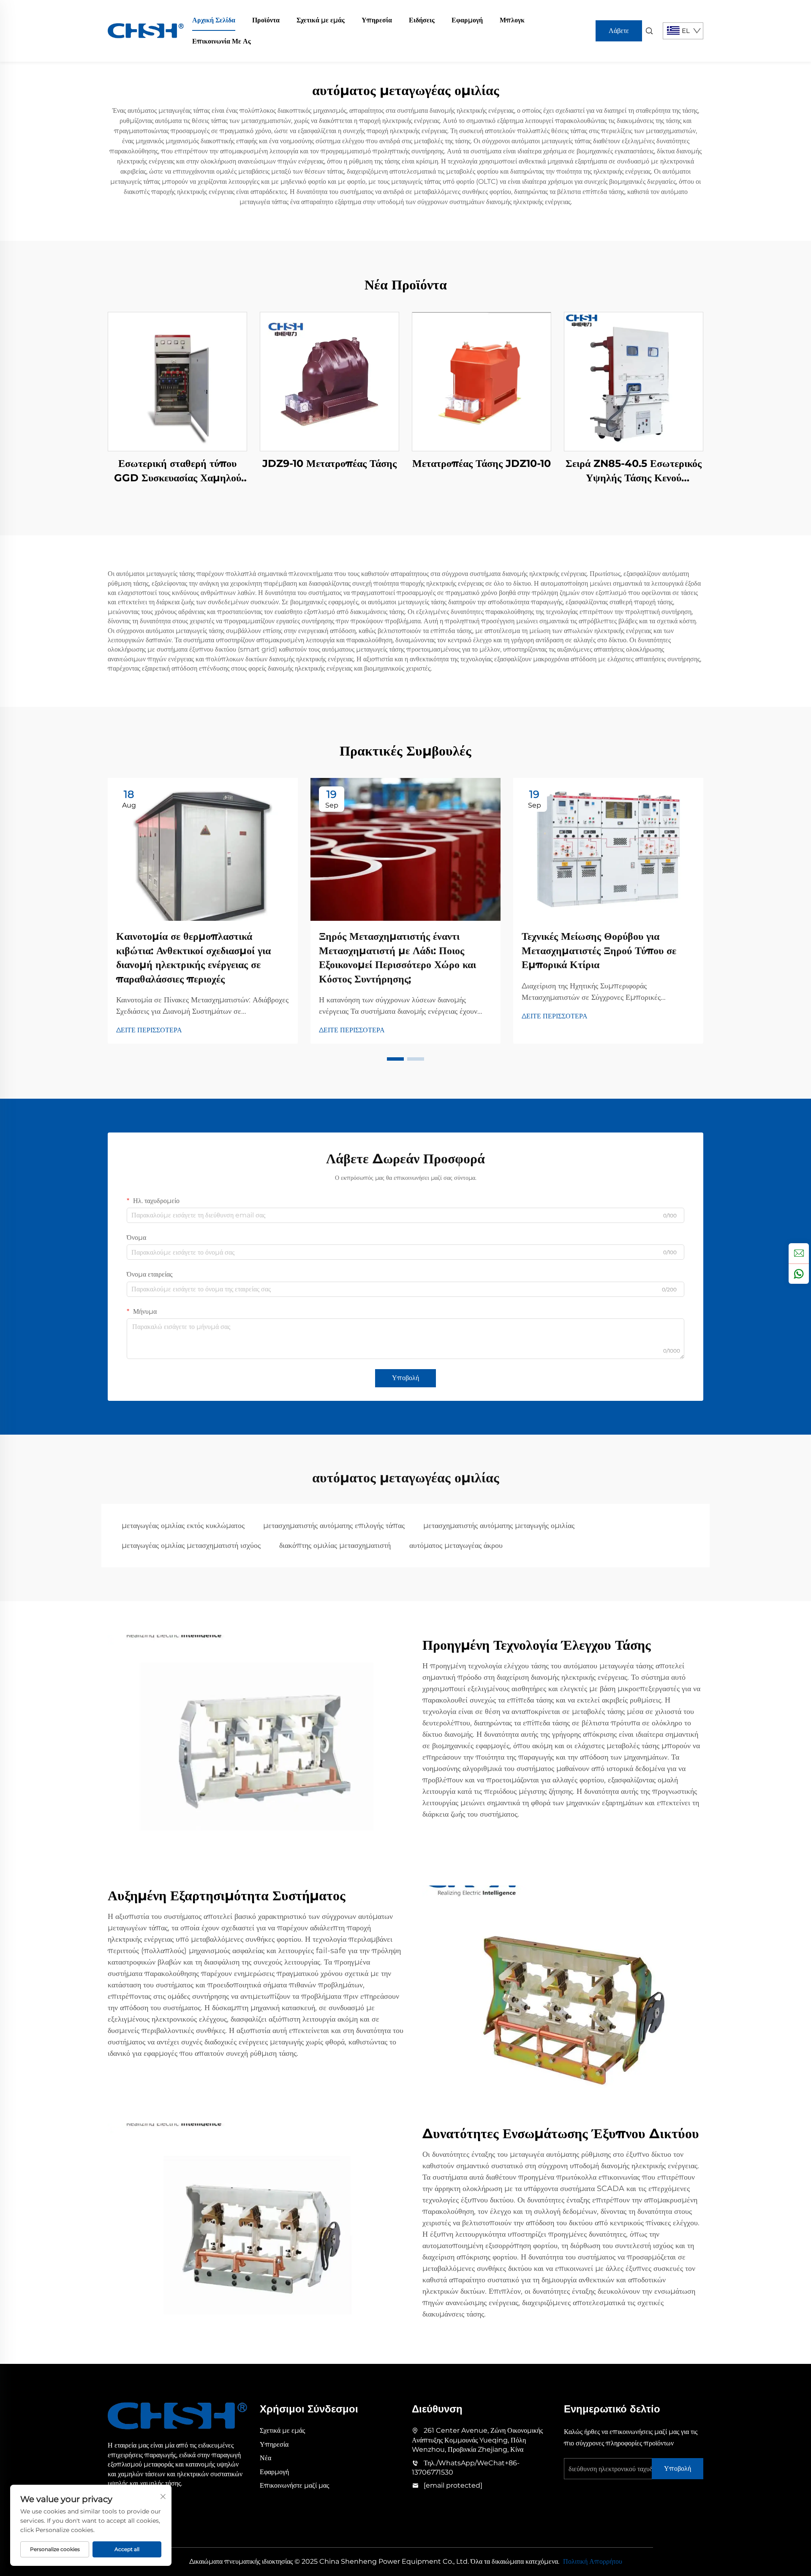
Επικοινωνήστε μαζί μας (294, 2485)
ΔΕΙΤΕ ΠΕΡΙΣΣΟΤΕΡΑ (149, 1030)
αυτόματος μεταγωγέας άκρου (456, 1545)
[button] (395, 1059)
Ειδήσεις (422, 20)
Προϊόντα (266, 20)
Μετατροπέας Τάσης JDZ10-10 (482, 463)
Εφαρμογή (467, 20)
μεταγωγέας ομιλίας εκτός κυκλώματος (183, 1525)
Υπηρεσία (377, 20)
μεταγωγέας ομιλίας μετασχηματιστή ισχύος (191, 1545)
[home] (146, 30)
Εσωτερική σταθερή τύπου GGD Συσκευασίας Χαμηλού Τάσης (178, 471)
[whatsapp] (799, 1274)
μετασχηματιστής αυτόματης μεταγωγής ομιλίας (499, 1525)
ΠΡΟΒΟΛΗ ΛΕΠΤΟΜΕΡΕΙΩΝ (178, 381)
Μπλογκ (512, 20)
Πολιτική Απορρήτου (593, 2561)
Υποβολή (405, 1378)
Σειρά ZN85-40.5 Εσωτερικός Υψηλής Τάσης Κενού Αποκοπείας (634, 471)
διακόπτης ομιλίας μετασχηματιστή (335, 1545)
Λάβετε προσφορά (619, 34)
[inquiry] (799, 1253)
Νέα (265, 2458)
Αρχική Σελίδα (214, 20)
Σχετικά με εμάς (321, 20)
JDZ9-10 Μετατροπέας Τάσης (329, 463)
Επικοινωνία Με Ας (222, 41)
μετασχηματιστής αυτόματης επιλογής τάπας (334, 1525)
